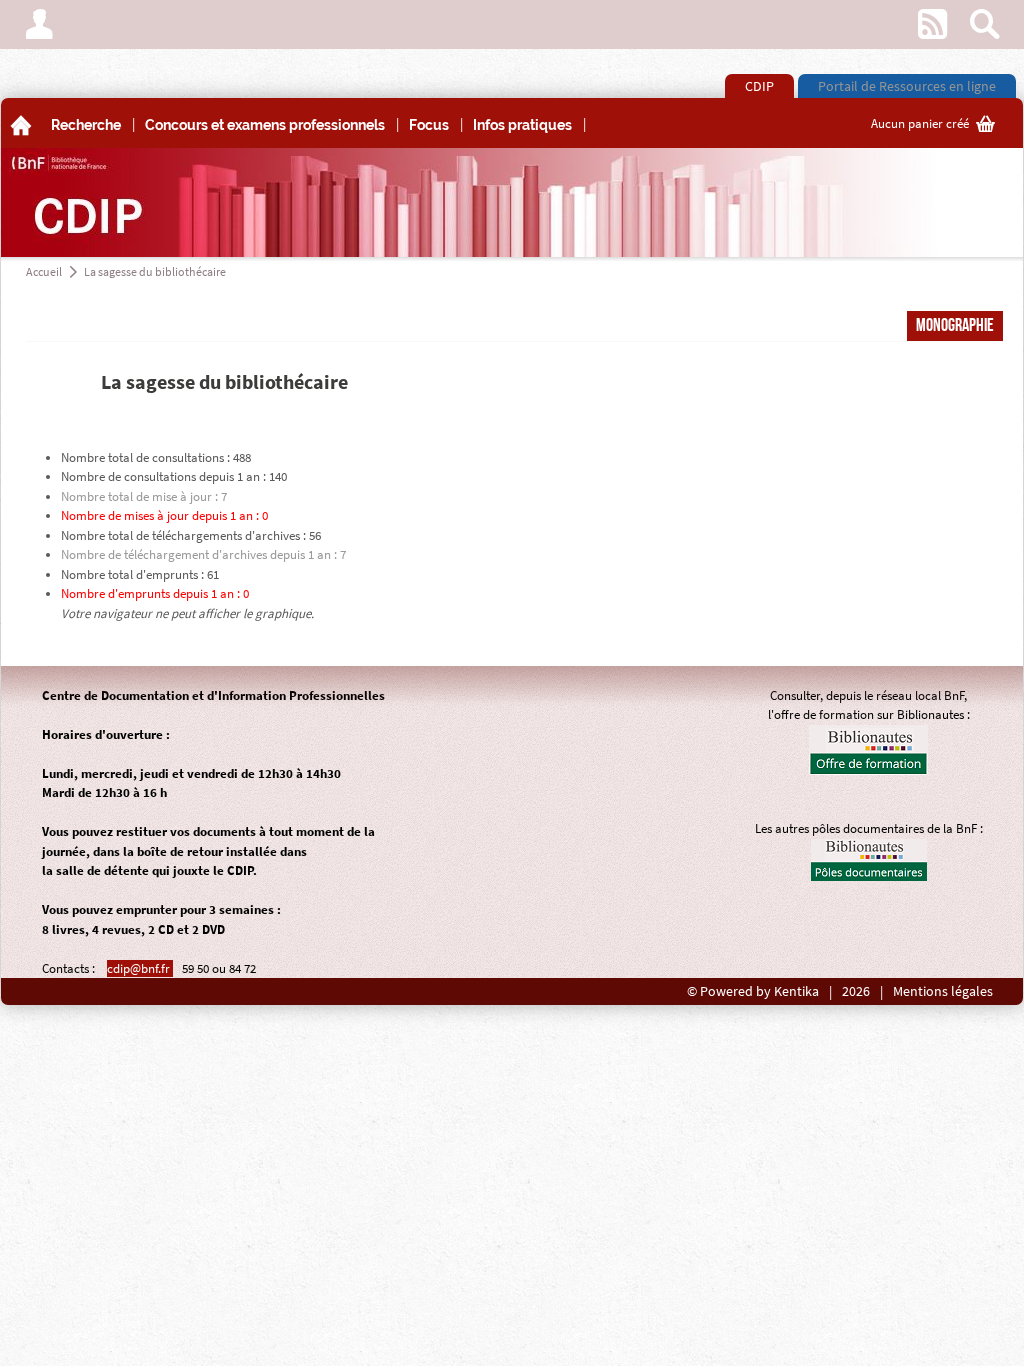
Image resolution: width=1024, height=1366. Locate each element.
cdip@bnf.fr (140, 968)
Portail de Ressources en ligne (907, 86)
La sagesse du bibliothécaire (155, 271)
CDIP (759, 86)
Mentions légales (943, 991)
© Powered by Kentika (753, 991)
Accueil (44, 271)
